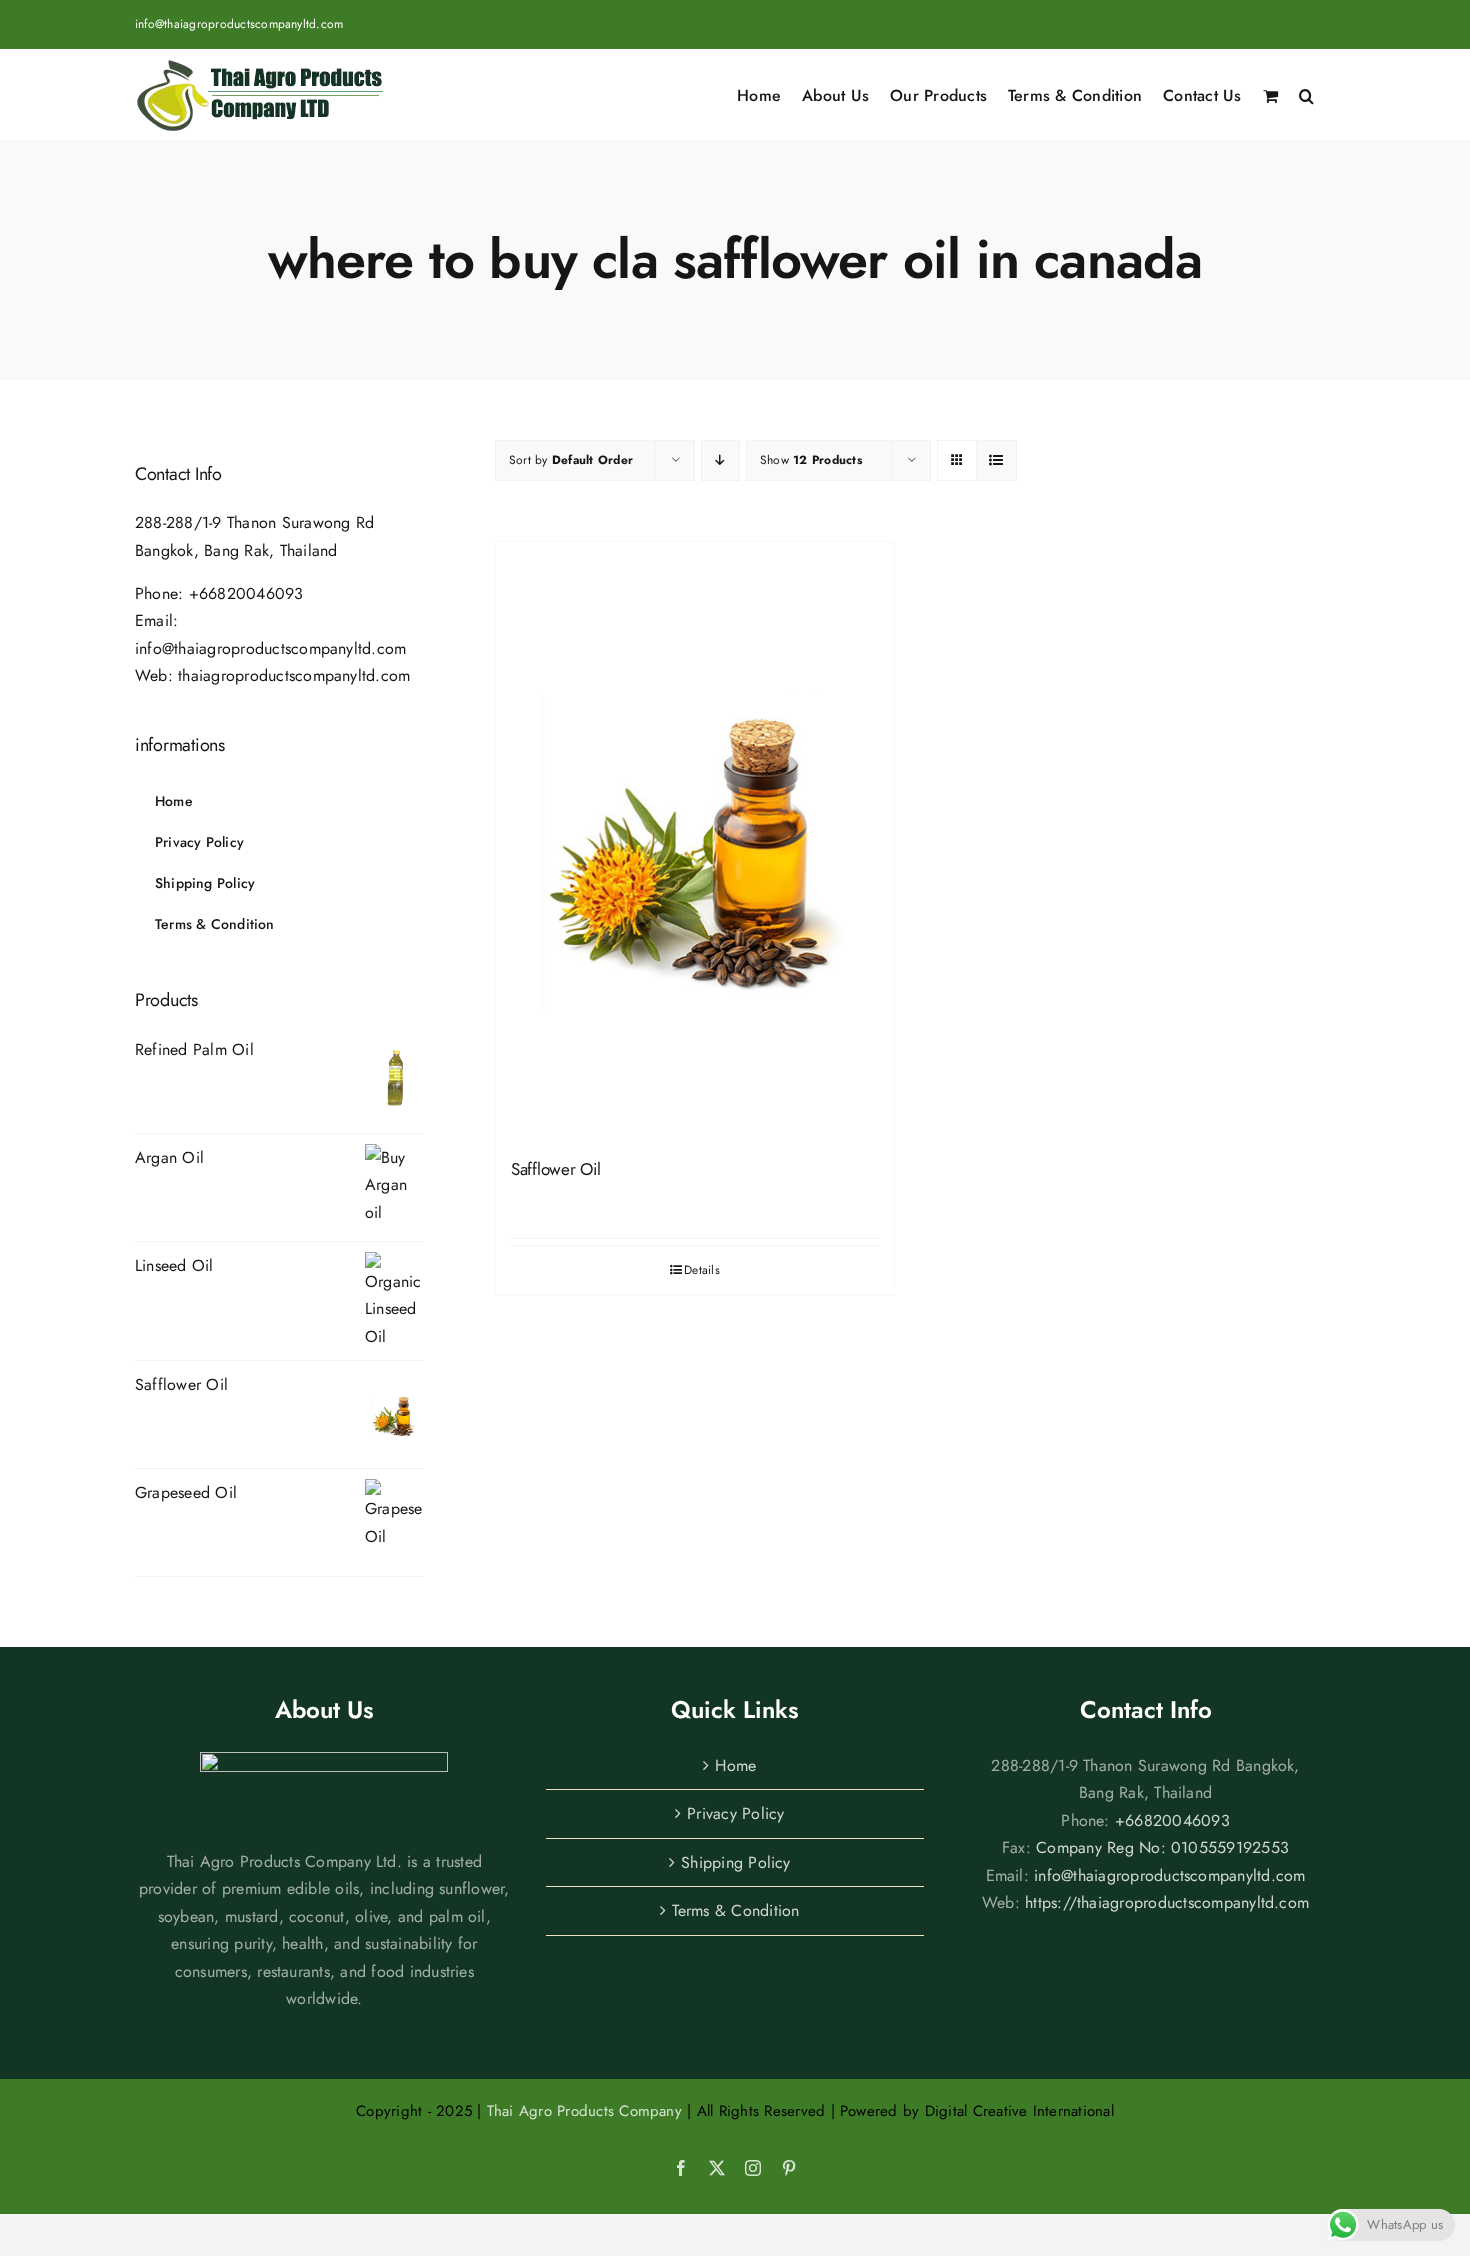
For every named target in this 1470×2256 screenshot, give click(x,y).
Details (702, 1270)
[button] (1306, 94)
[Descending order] (720, 460)
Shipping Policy (736, 1862)
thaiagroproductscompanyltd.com (294, 675)
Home (735, 1765)
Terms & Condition (735, 1910)
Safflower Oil (556, 1169)
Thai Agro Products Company (584, 2111)
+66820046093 (246, 593)
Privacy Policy (735, 1813)
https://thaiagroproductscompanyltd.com (1167, 1902)
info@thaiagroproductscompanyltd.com (239, 24)
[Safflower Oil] (695, 840)
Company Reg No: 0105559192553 (1162, 1847)
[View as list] (996, 460)
